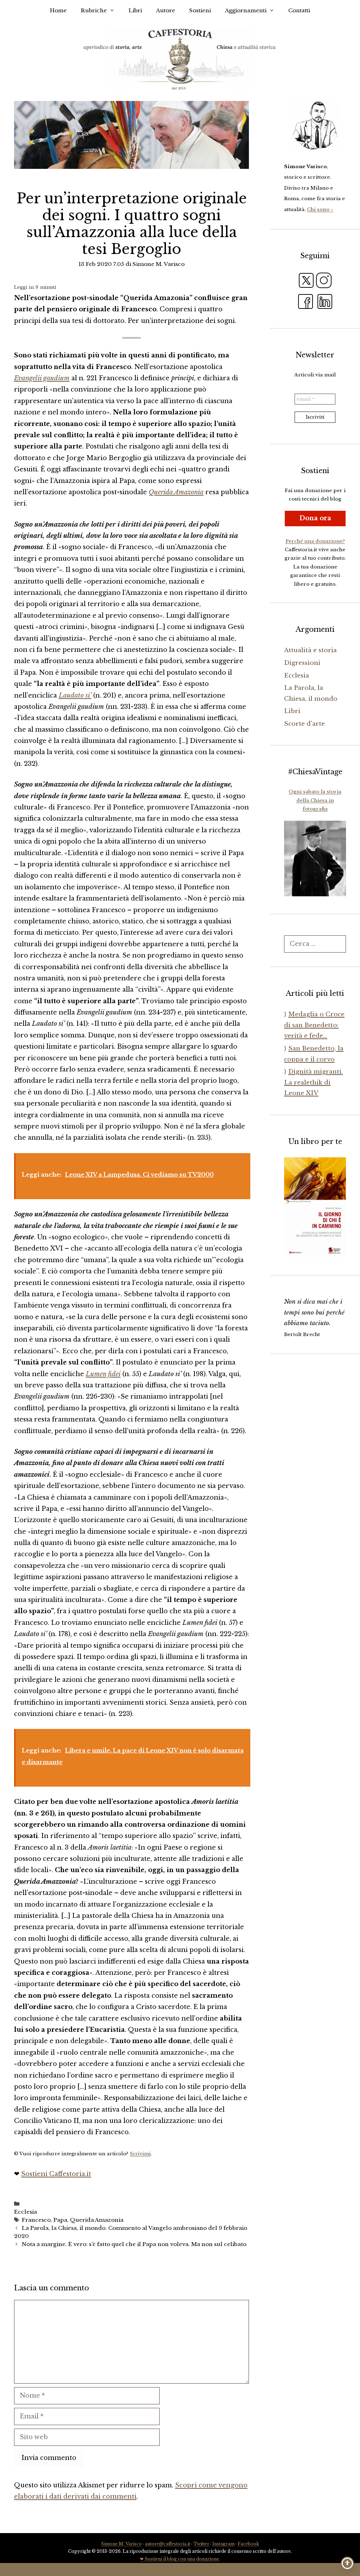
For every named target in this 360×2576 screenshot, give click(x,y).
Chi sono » (320, 209)
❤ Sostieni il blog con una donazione (179, 2559)
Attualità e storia (310, 650)
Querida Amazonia (97, 2220)
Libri (135, 10)
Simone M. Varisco (121, 2544)
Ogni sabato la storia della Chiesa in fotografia (315, 800)
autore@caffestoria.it (168, 2544)
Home (58, 10)
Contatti (299, 10)
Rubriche (94, 10)
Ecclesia (25, 2212)
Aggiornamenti (246, 10)
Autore (166, 10)
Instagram (223, 2544)
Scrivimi (140, 2154)
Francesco (36, 2220)
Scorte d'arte (304, 724)
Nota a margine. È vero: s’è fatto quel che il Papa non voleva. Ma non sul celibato (134, 2244)
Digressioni (302, 663)
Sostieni (200, 10)
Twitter (201, 2544)
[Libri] (315, 126)
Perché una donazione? (315, 541)
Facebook (248, 2544)
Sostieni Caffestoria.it (56, 2174)
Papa (60, 2220)
